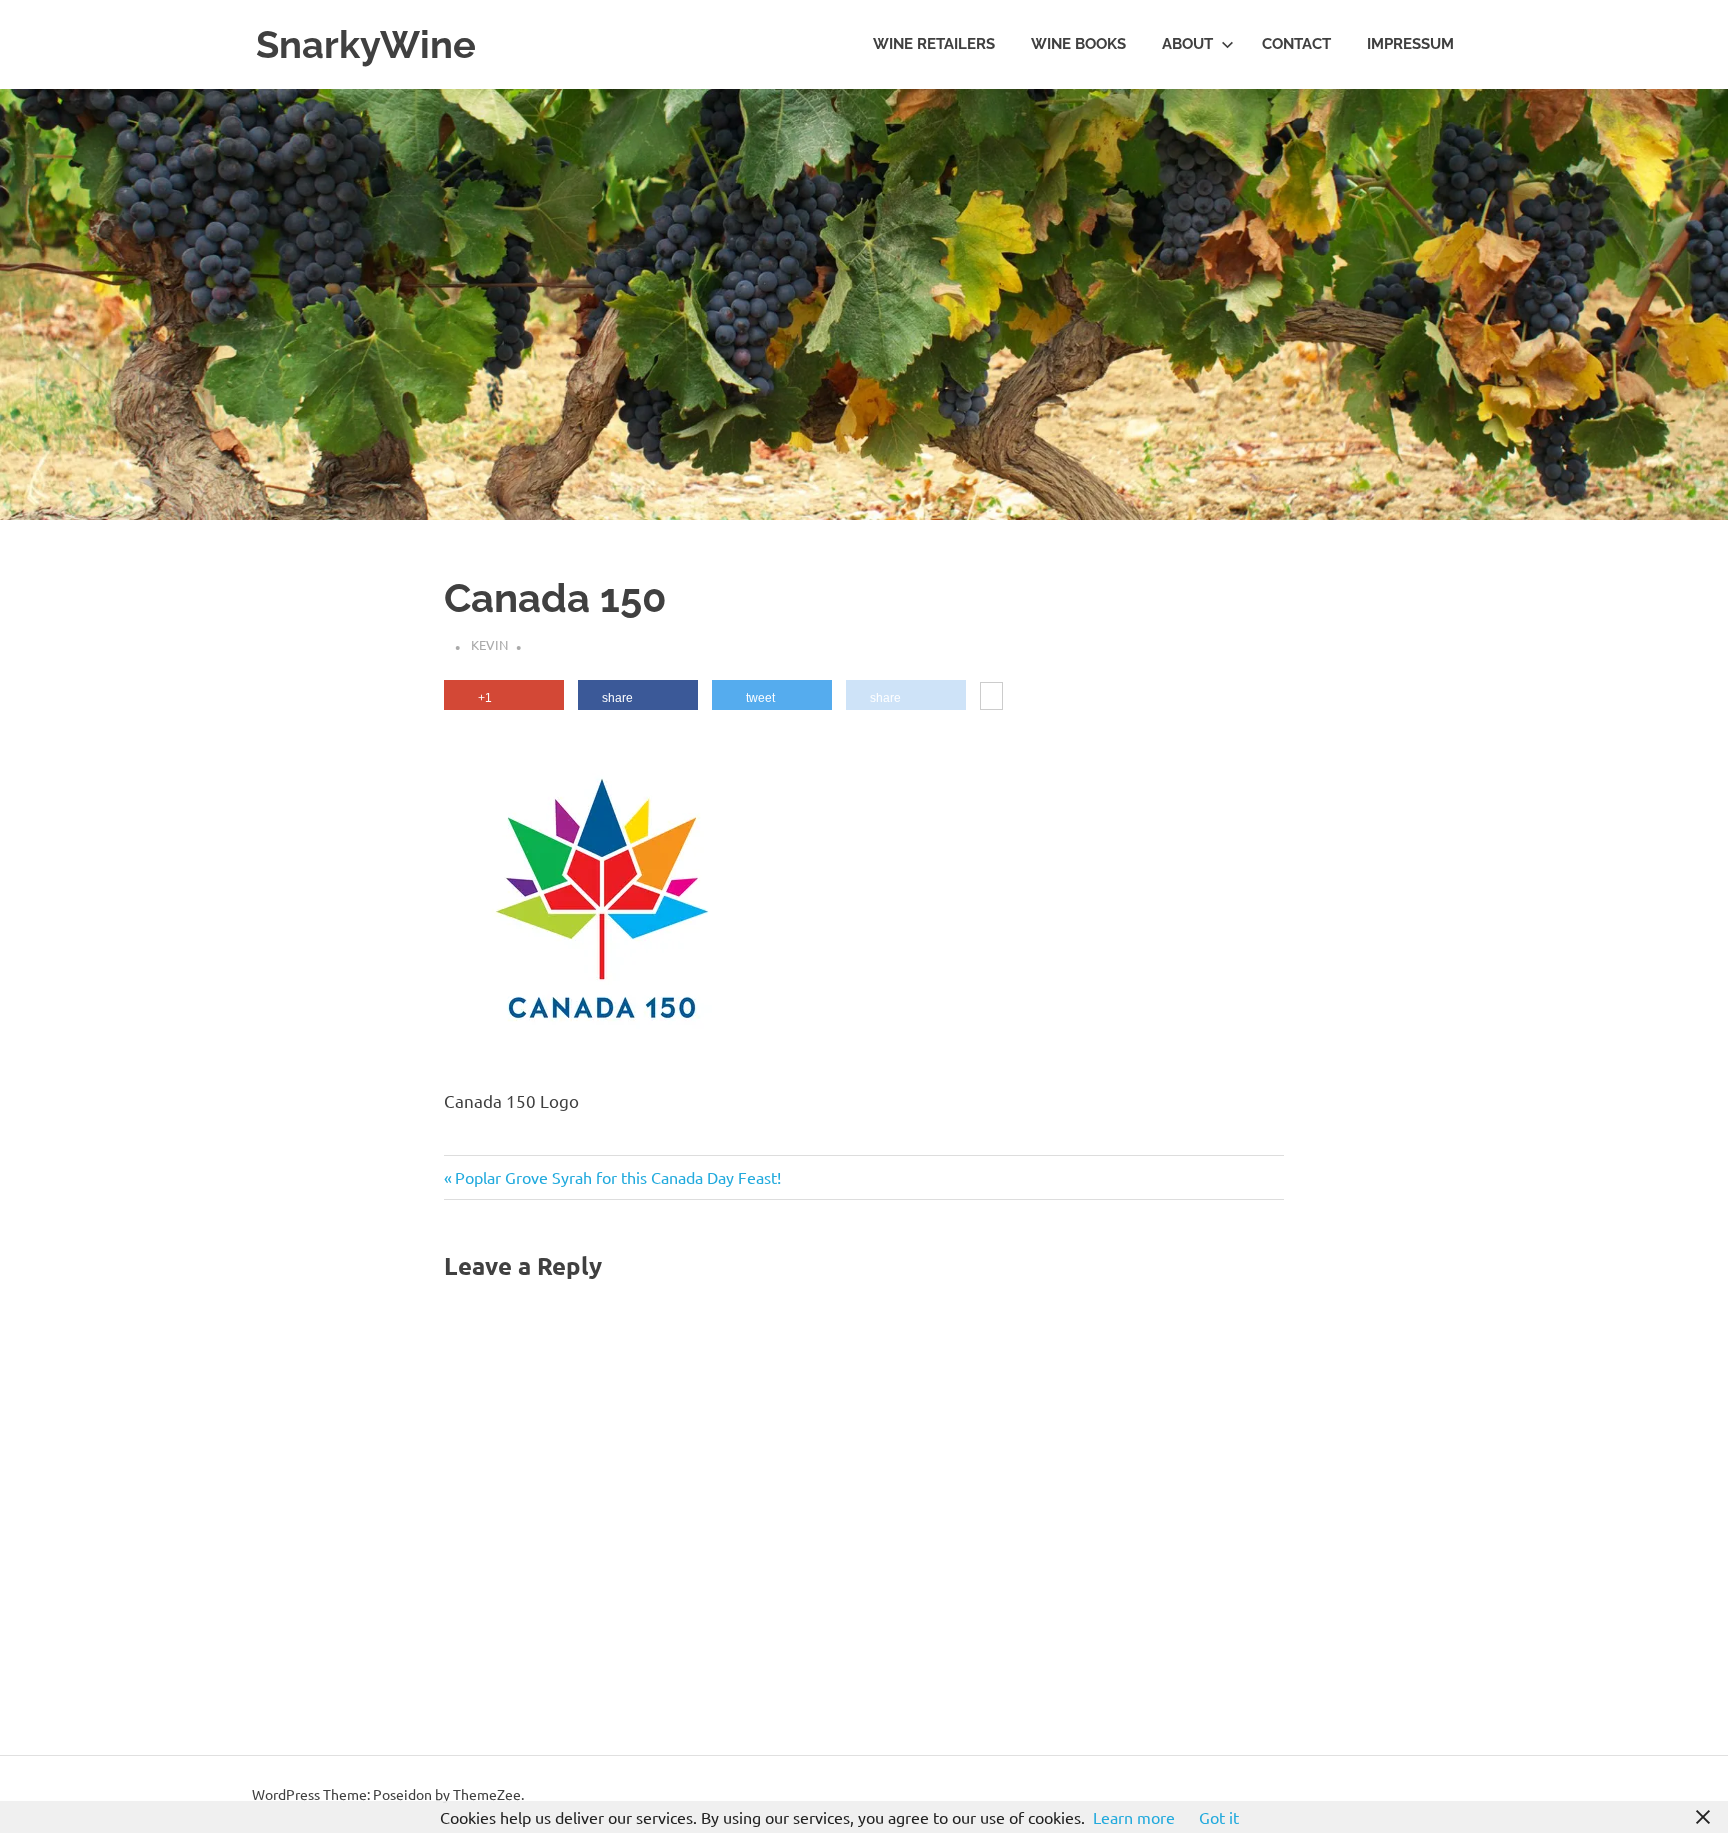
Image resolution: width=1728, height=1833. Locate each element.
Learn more (1134, 1817)
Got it (1219, 1817)
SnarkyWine (366, 44)
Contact (1296, 44)
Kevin (489, 644)
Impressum (1410, 44)
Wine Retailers (934, 44)
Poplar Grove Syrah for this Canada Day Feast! (617, 1177)
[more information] (991, 698)
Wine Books (1078, 44)
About (1187, 44)
